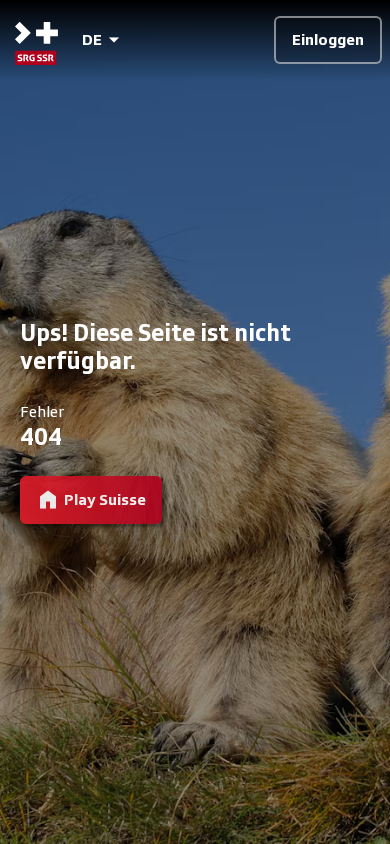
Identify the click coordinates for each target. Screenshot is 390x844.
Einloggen (328, 40)
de (92, 40)
